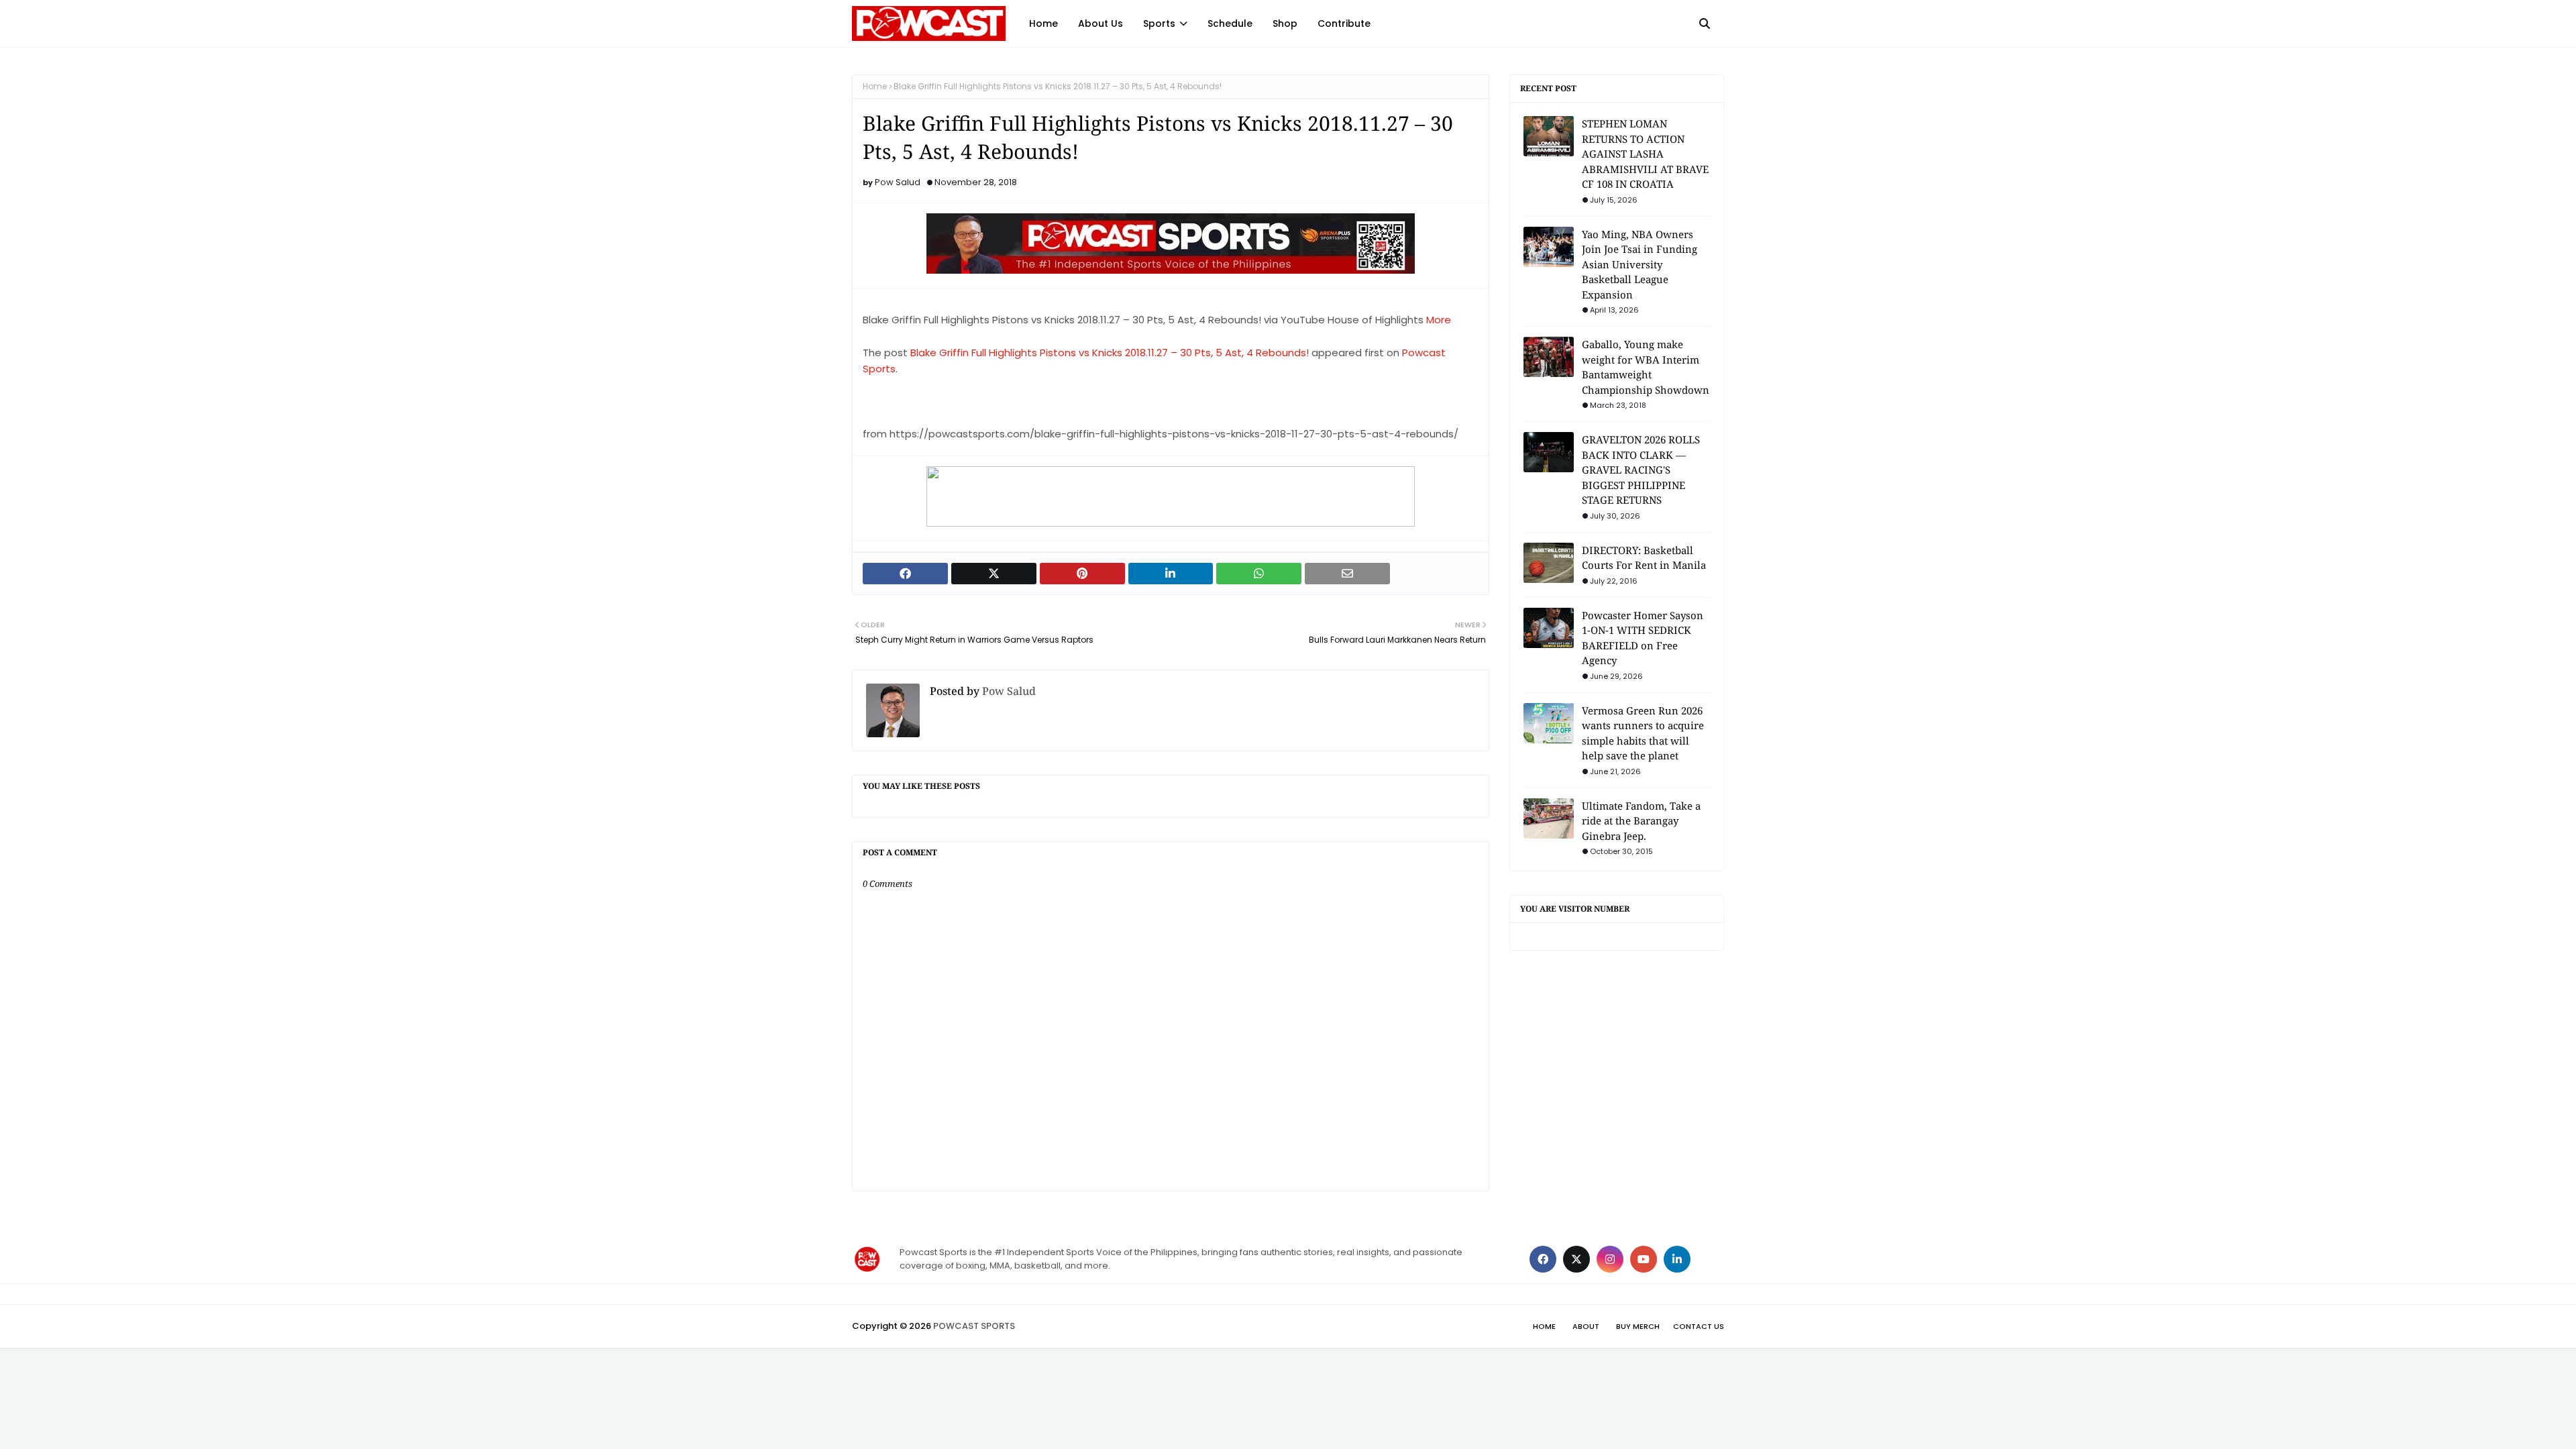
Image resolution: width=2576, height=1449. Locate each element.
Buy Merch (1638, 1326)
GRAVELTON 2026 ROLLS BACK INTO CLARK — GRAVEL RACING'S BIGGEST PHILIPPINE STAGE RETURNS (1641, 470)
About (1586, 1326)
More (1439, 320)
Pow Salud (898, 182)
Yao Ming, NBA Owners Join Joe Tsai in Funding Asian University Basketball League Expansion (1640, 264)
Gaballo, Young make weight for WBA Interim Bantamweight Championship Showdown (1646, 367)
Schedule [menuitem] (1230, 23)
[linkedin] (1677, 1259)
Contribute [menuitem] (1344, 23)
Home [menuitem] (1043, 23)
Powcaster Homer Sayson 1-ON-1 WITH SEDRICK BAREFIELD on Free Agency (1643, 638)
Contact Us (1699, 1326)
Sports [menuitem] (1159, 23)
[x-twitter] (1576, 1259)
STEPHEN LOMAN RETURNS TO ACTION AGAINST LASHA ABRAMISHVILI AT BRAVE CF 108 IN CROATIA (1645, 154)
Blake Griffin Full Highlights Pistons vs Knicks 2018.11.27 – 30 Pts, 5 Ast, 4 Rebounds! (1110, 353)
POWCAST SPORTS (974, 1326)
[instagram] (1610, 1259)
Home (875, 86)
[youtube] (1644, 1259)
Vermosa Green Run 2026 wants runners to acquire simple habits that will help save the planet (1643, 733)
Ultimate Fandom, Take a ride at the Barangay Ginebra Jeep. (1641, 821)
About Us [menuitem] (1101, 23)
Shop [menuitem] (1285, 23)
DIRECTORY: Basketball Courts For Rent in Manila (1644, 558)
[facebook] (1543, 1259)
